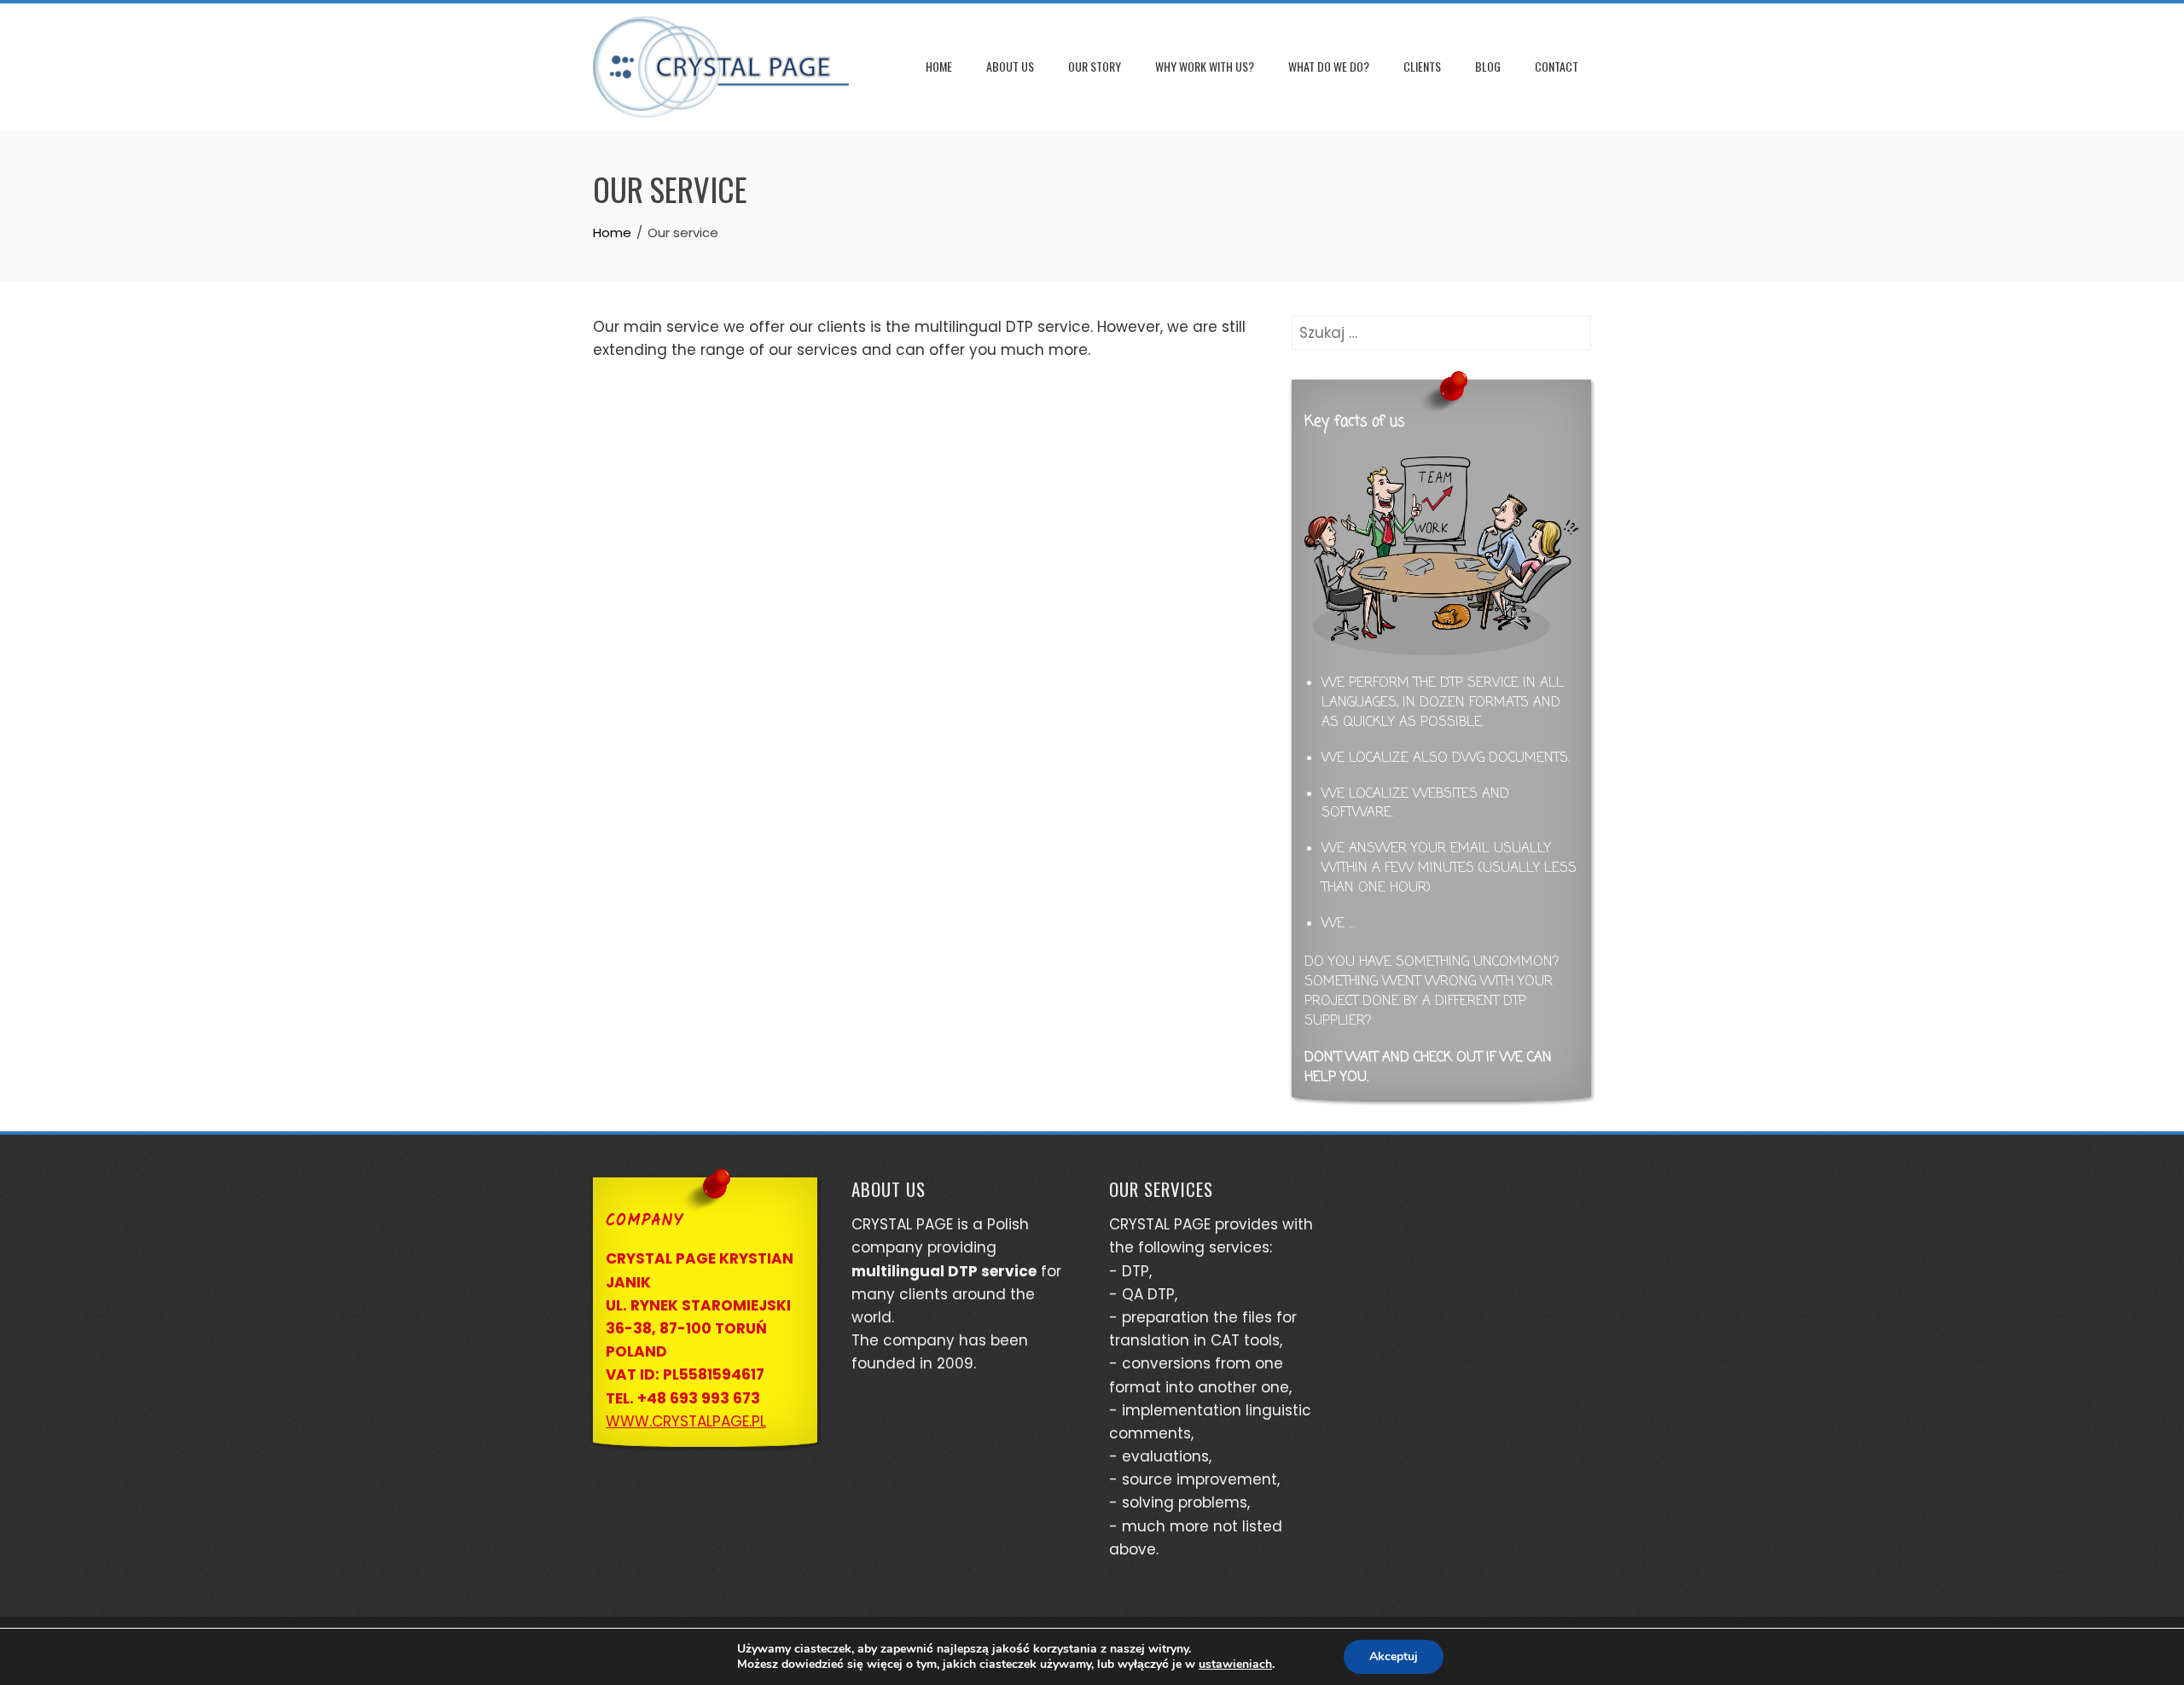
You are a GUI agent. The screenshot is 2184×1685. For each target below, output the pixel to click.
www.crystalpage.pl (686, 1421)
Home (939, 66)
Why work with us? (1205, 66)
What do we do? (1329, 66)
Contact (1557, 66)
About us (1010, 66)
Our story (1095, 66)
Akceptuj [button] (1394, 1656)
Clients (1422, 66)
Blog (1488, 66)
